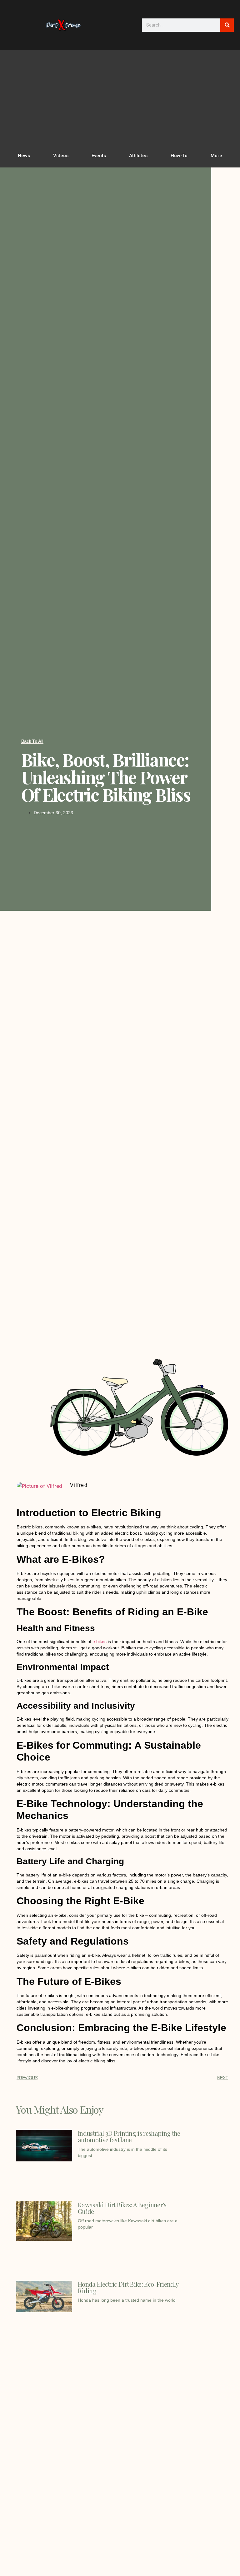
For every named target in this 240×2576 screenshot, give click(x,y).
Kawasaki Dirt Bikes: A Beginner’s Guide (122, 2208)
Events (99, 156)
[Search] (227, 25)
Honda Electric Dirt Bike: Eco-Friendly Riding (128, 2287)
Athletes (138, 156)
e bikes (100, 1642)
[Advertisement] (120, 100)
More (216, 156)
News (24, 156)
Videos (61, 156)
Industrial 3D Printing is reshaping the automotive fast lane (129, 2136)
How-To (179, 156)
